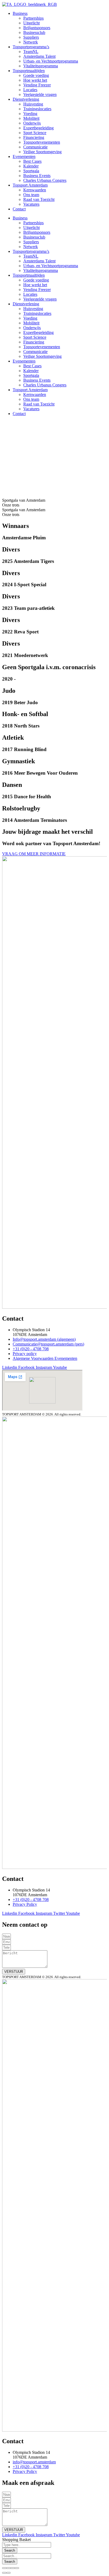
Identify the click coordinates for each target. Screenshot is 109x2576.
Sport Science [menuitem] (35, 133)
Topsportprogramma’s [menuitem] (31, 47)
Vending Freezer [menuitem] (37, 85)
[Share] (8, 2568)
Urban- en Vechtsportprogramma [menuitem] (51, 61)
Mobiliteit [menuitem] (31, 118)
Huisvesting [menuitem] (33, 104)
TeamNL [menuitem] (31, 52)
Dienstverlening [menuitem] (26, 99)
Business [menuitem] (20, 13)
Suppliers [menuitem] (31, 37)
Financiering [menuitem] (34, 137)
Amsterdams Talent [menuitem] (39, 56)
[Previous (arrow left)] (4, 2573)
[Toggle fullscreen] (13, 2568)
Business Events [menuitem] (37, 176)
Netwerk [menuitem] (31, 42)
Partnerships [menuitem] (33, 18)
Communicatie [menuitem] (35, 147)
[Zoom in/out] (17, 2568)
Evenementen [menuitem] (24, 156)
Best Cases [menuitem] (32, 161)
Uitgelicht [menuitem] (31, 23)
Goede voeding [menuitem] (36, 75)
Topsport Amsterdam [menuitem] (30, 185)
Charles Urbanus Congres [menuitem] (45, 180)
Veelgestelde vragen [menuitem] (40, 94)
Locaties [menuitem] (30, 90)
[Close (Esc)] (4, 2568)
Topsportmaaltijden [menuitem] (29, 71)
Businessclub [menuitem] (34, 32)
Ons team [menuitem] (31, 195)
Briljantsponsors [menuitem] (37, 28)
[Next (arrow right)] (8, 2573)
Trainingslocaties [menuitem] (37, 109)
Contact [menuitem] (19, 209)
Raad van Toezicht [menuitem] (39, 199)
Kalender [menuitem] (31, 166)
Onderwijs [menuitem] (32, 123)
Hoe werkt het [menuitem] (35, 80)
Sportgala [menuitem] (31, 171)
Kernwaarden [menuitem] (35, 190)
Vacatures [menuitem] (31, 204)
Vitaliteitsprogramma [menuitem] (41, 66)
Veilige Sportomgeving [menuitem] (42, 152)
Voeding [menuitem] (30, 114)
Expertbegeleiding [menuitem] (38, 128)
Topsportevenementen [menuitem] (42, 142)
